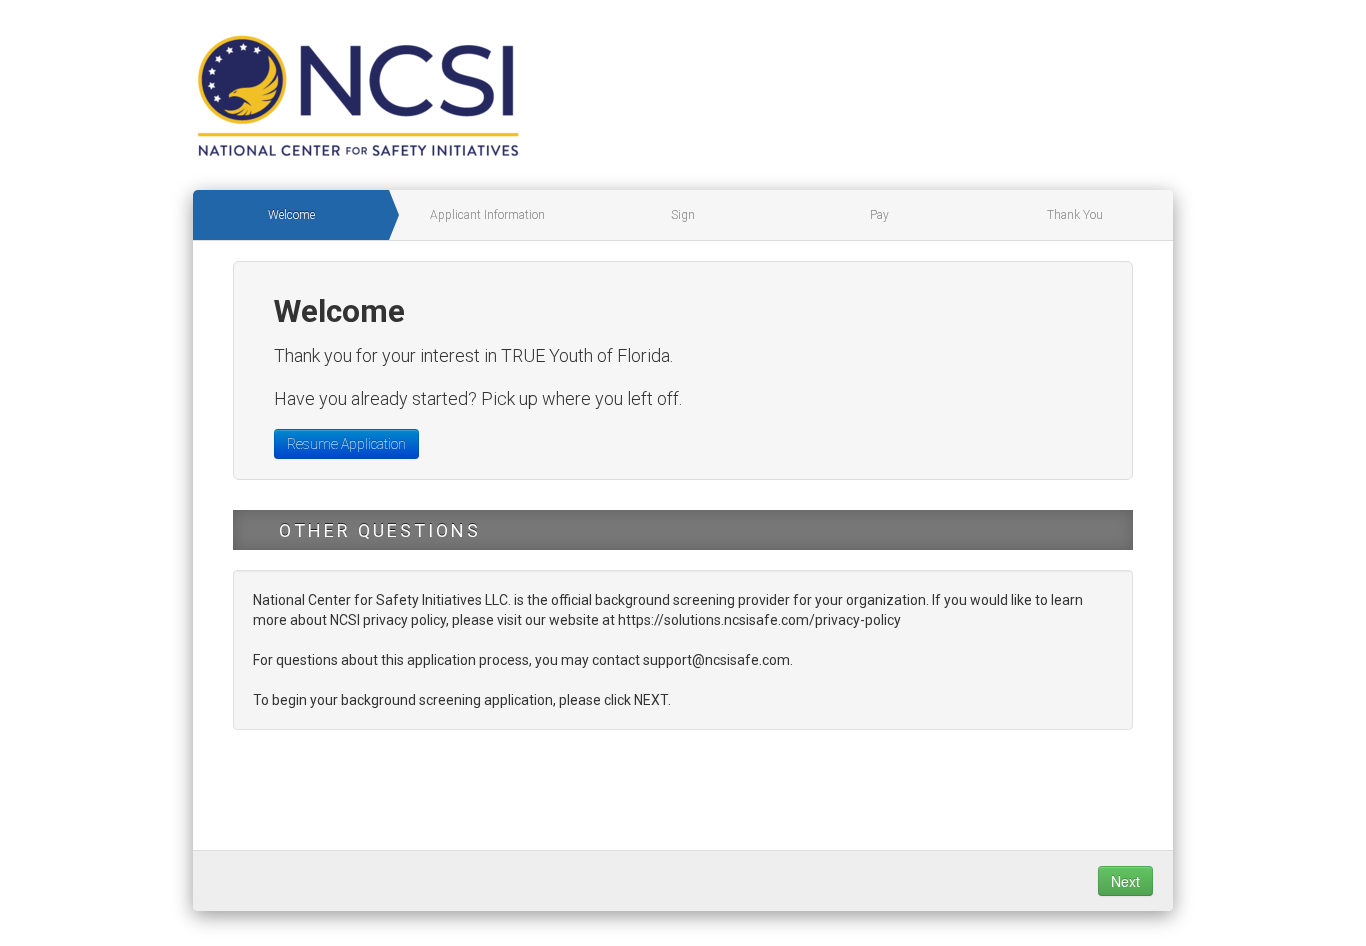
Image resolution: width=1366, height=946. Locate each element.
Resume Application (346, 444)
